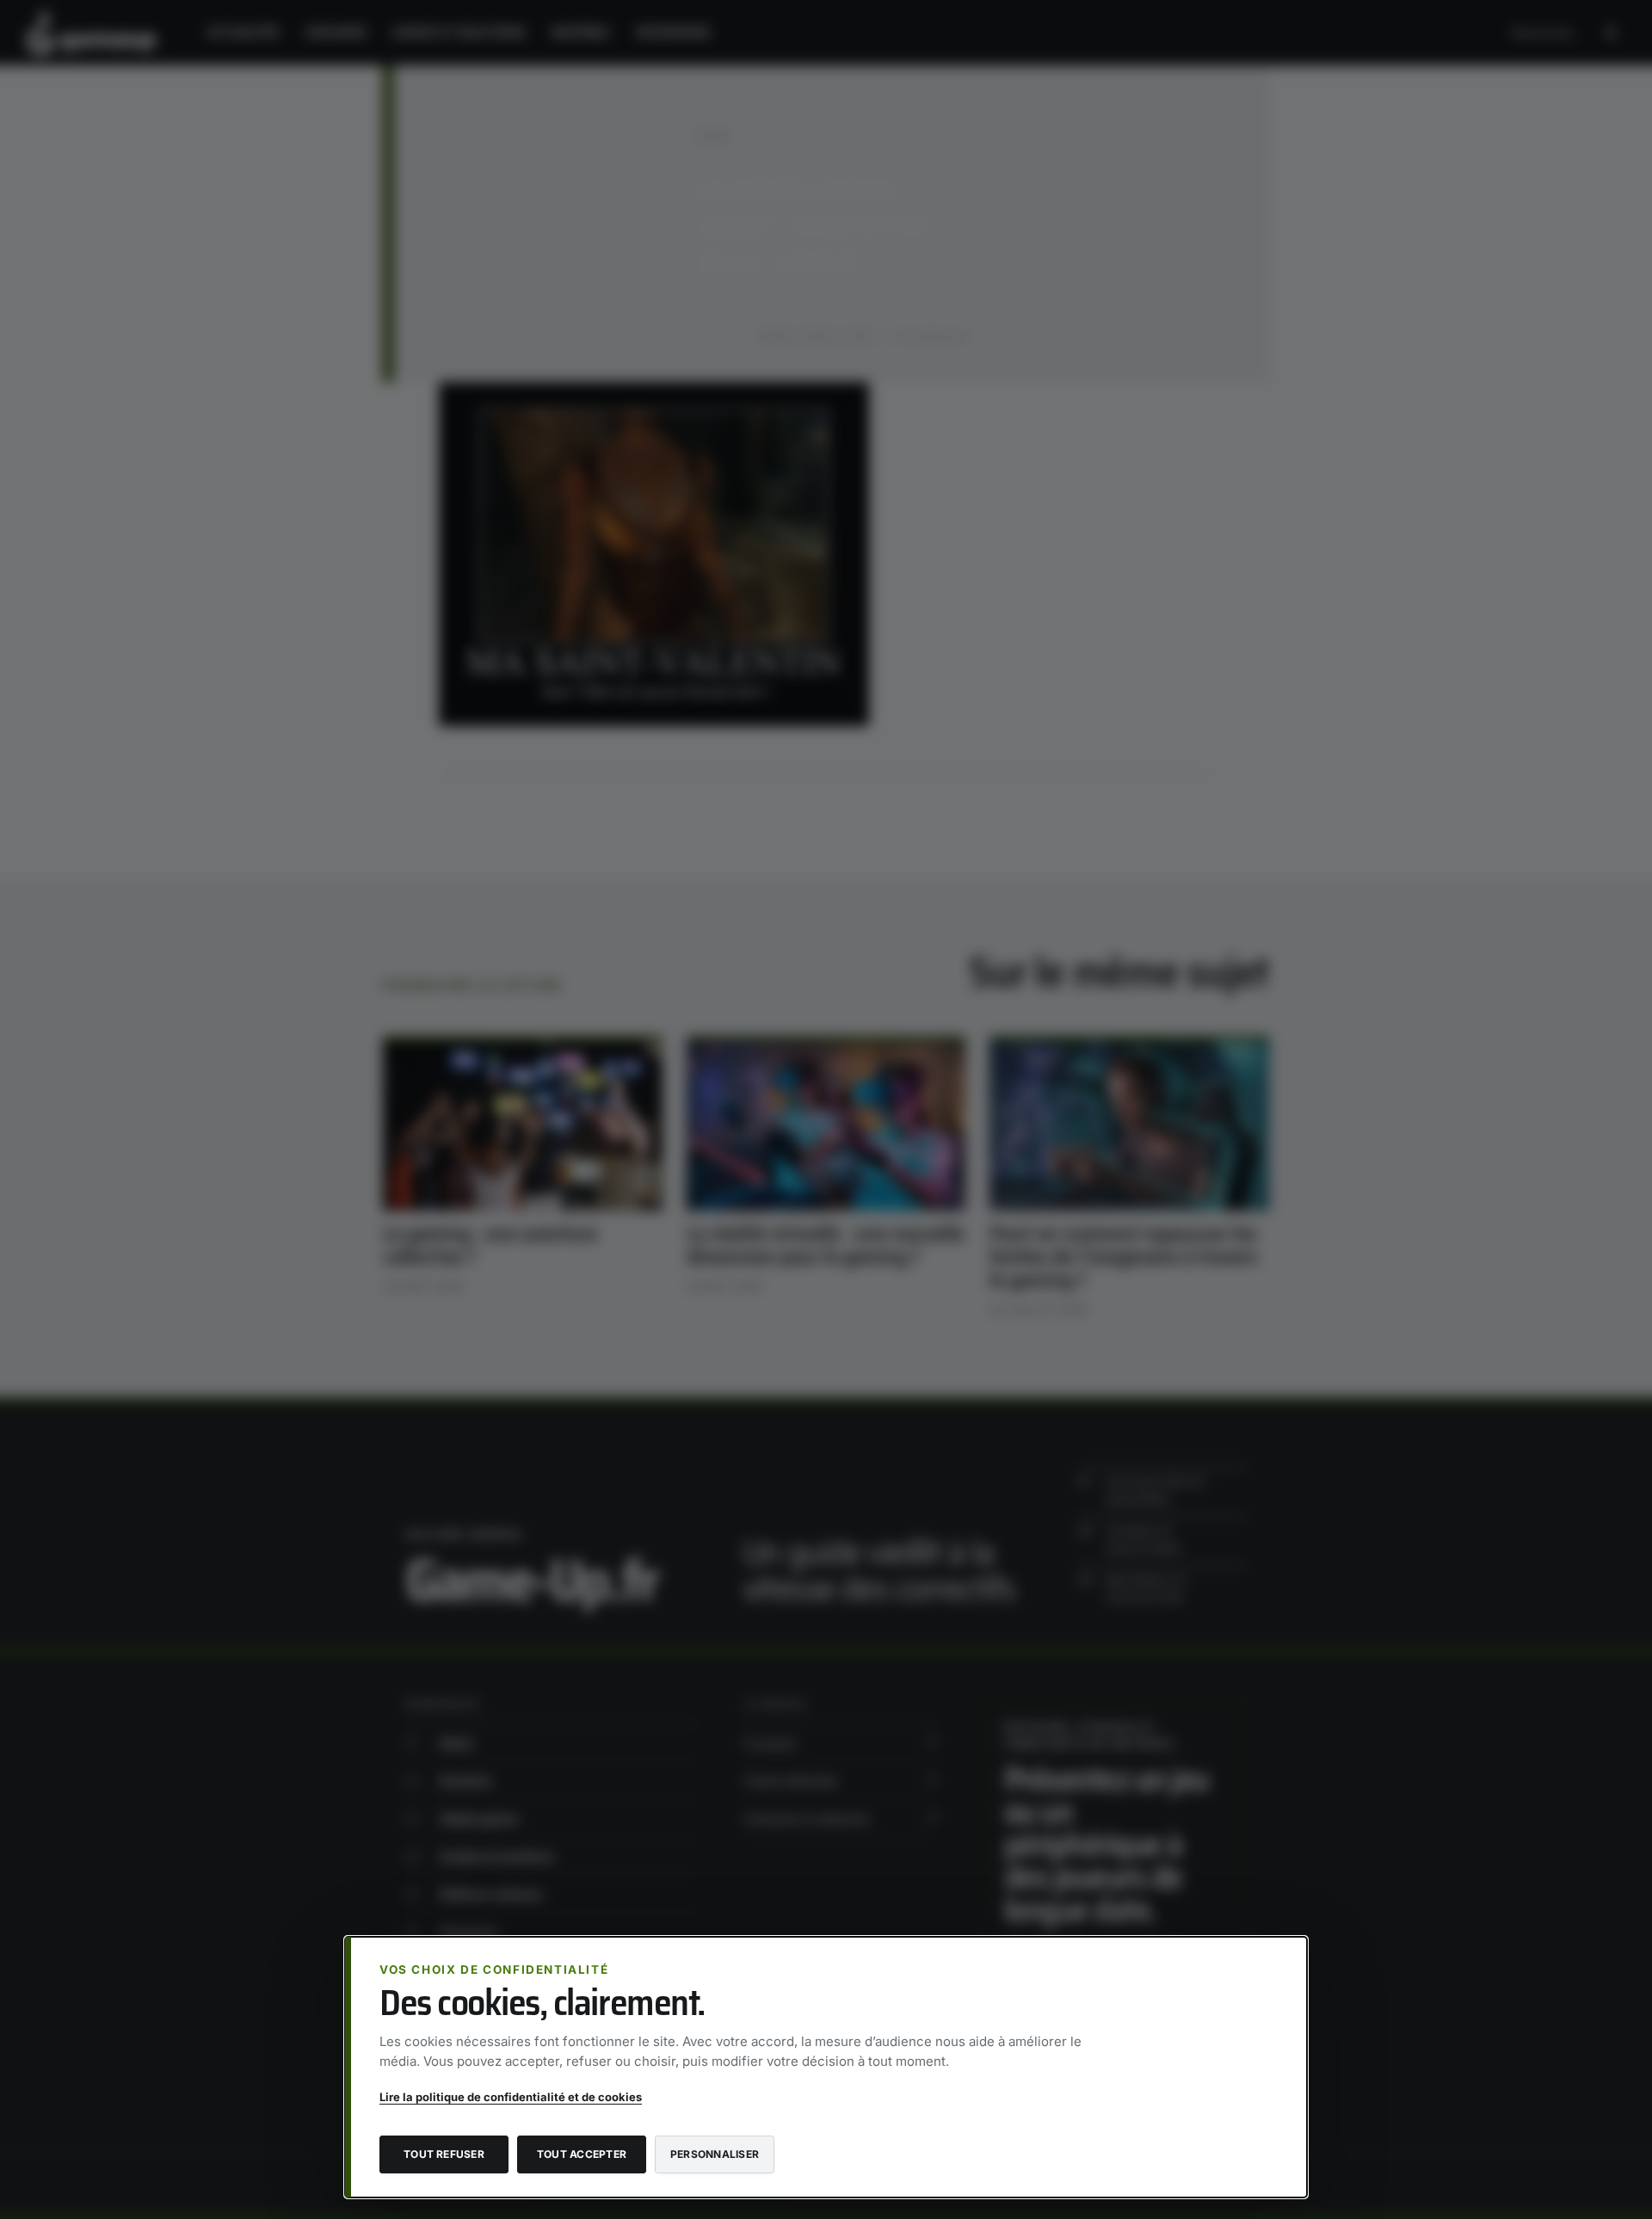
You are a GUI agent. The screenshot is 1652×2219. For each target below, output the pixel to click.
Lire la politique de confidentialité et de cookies (511, 2097)
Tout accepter (582, 2154)
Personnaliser (715, 2154)
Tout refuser (444, 2154)
